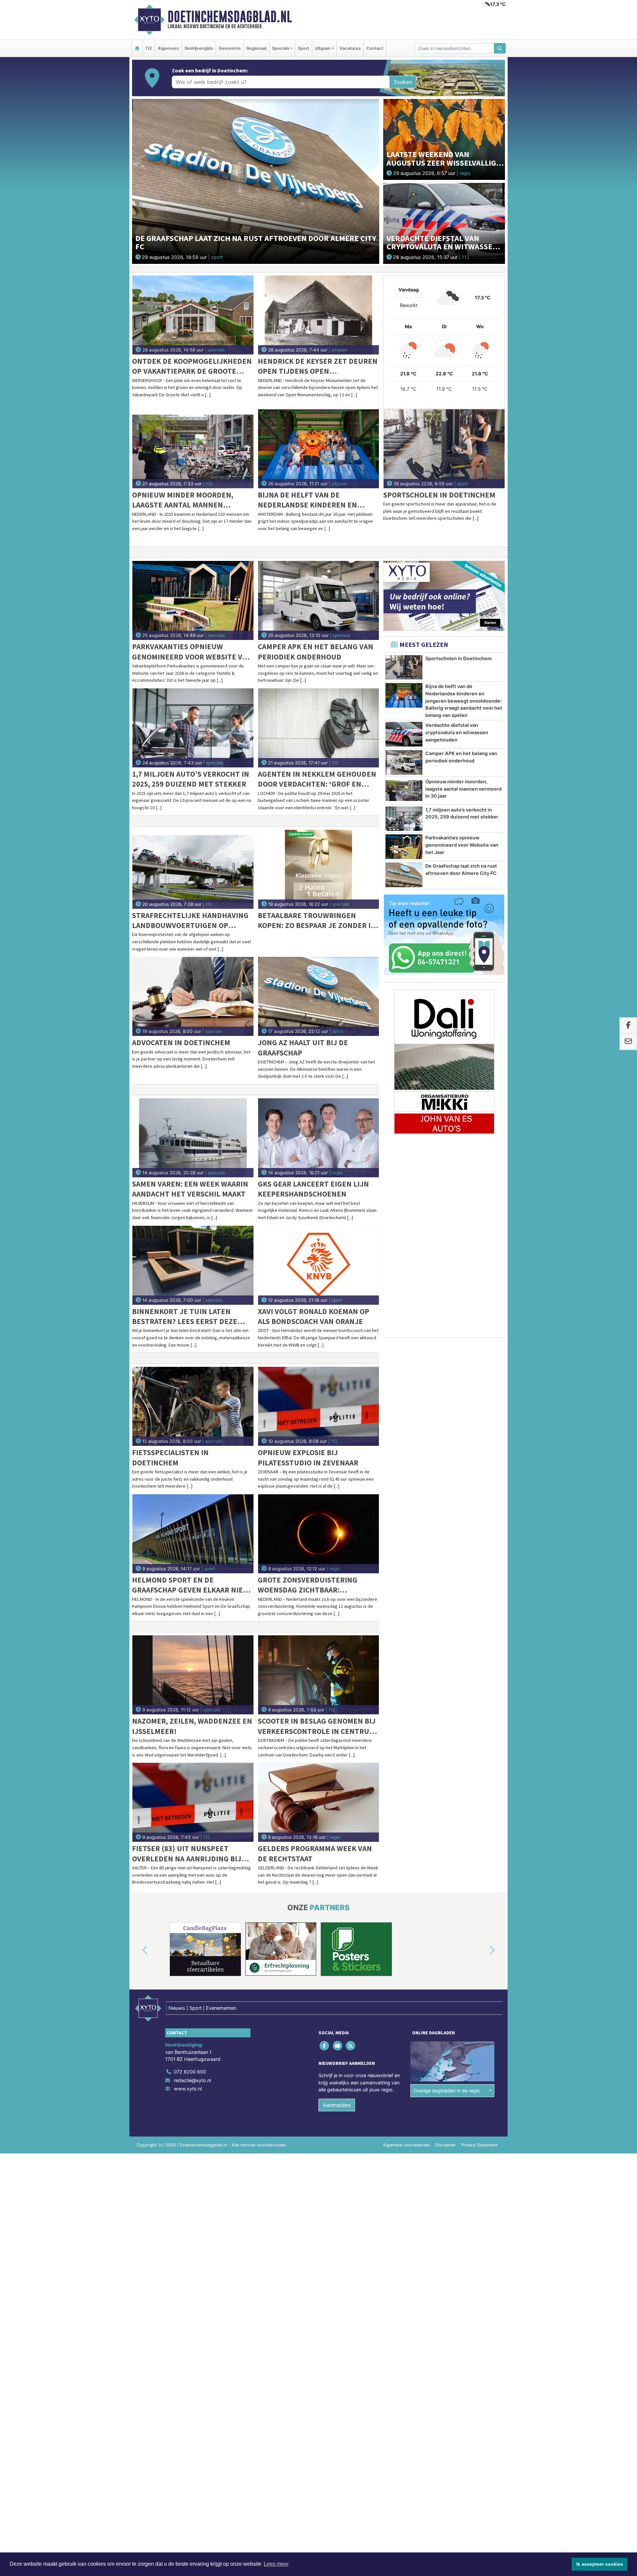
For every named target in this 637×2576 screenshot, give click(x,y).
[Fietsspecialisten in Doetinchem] (193, 1406)
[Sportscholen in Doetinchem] (444, 449)
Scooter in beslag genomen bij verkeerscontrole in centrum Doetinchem (317, 1726)
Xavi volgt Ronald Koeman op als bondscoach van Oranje (314, 1316)
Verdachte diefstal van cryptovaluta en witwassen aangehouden (457, 732)
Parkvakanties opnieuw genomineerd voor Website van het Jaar (192, 652)
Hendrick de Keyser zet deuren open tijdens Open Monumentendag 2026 (318, 366)
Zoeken (403, 82)
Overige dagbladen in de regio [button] (447, 2091)
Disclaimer (446, 2145)
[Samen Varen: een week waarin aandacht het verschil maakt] (193, 1138)
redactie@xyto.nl (192, 2080)
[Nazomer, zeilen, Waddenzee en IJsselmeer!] (193, 1675)
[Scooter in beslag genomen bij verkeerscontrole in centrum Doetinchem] (319, 1675)
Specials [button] (281, 48)
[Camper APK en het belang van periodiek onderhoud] (319, 600)
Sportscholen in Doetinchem (439, 495)
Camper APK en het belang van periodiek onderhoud (316, 651)
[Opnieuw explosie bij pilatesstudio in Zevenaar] (319, 1406)
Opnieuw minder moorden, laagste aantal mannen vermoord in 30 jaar (183, 500)
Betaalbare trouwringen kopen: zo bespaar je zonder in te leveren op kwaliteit (317, 921)
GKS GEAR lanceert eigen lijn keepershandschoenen (313, 1189)
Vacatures (350, 48)
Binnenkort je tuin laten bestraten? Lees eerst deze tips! (185, 1317)
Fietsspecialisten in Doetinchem (170, 1457)
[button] (137, 1950)
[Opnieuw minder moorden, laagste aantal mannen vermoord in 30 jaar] (193, 449)
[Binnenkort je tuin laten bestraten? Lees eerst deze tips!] (193, 1265)
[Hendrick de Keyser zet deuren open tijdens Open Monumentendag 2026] (319, 315)
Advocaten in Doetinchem (181, 1042)
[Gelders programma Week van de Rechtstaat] (319, 1802)
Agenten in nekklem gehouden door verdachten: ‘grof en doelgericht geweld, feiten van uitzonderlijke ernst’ (317, 779)
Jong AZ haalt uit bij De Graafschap (303, 1047)
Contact (375, 48)
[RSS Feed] (351, 2046)
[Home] (137, 48)
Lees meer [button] (276, 2564)
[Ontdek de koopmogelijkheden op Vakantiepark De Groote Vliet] (193, 315)
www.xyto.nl (188, 2089)
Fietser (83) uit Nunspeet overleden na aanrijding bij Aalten (187, 1854)
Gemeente (230, 48)
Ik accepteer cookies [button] (600, 2564)
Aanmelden (337, 2105)
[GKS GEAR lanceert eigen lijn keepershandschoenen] (319, 1138)
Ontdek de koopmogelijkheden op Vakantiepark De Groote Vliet (192, 366)
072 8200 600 (190, 2072)
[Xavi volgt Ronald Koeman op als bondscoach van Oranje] (319, 1265)
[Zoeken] (500, 48)
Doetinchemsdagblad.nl (230, 17)
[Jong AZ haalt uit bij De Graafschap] (319, 996)
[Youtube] (338, 2046)
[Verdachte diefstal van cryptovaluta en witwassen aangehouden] (444, 223)
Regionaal (256, 48)
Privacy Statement (479, 2145)
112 (149, 48)
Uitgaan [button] (323, 48)
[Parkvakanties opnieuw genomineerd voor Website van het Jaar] (193, 600)
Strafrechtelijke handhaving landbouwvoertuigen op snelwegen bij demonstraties (190, 921)
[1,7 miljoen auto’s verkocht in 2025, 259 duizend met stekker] (193, 728)
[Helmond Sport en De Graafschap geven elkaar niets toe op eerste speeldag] (193, 1534)
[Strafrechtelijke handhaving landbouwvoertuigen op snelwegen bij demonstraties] (193, 869)
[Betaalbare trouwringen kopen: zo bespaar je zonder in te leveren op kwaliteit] (319, 869)
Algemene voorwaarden (406, 2145)
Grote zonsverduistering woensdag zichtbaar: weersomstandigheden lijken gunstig (315, 1585)
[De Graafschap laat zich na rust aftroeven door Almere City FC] (256, 181)
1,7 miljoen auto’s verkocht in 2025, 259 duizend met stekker (191, 779)
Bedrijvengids (199, 48)
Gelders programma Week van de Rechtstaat (315, 1853)
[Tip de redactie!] (444, 935)
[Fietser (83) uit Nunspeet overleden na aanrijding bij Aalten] (193, 1802)
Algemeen (168, 48)
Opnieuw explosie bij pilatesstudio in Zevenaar (308, 1457)
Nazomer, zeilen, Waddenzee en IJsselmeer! (192, 1726)
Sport (304, 48)
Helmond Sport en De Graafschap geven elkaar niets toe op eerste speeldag (192, 1585)
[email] (628, 1042)
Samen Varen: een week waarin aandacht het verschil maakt (190, 1189)
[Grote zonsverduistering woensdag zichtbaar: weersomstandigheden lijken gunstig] (319, 1534)
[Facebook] (325, 2046)
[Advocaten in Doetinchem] (193, 996)
